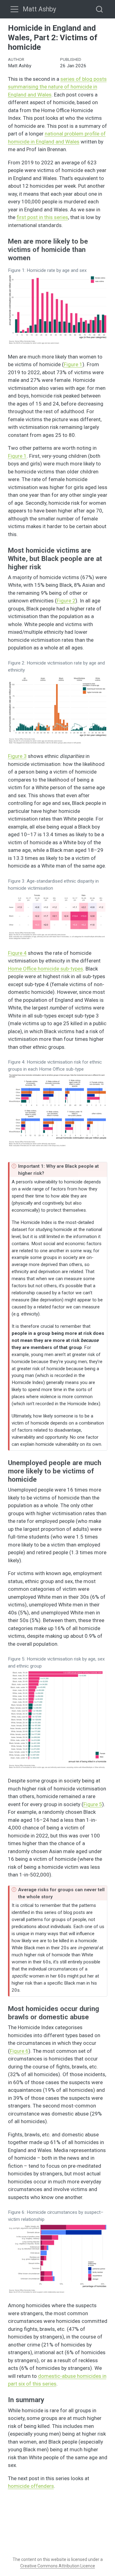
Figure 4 (17, 953)
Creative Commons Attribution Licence (58, 2566)
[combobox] (100, 9)
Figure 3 (17, 756)
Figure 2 (66, 601)
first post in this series (42, 217)
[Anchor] (35, 257)
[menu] (14, 9)
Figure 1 (73, 364)
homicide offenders (31, 2486)
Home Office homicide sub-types (46, 969)
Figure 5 (93, 1804)
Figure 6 (19, 2051)
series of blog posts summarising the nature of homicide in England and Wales (57, 87)
